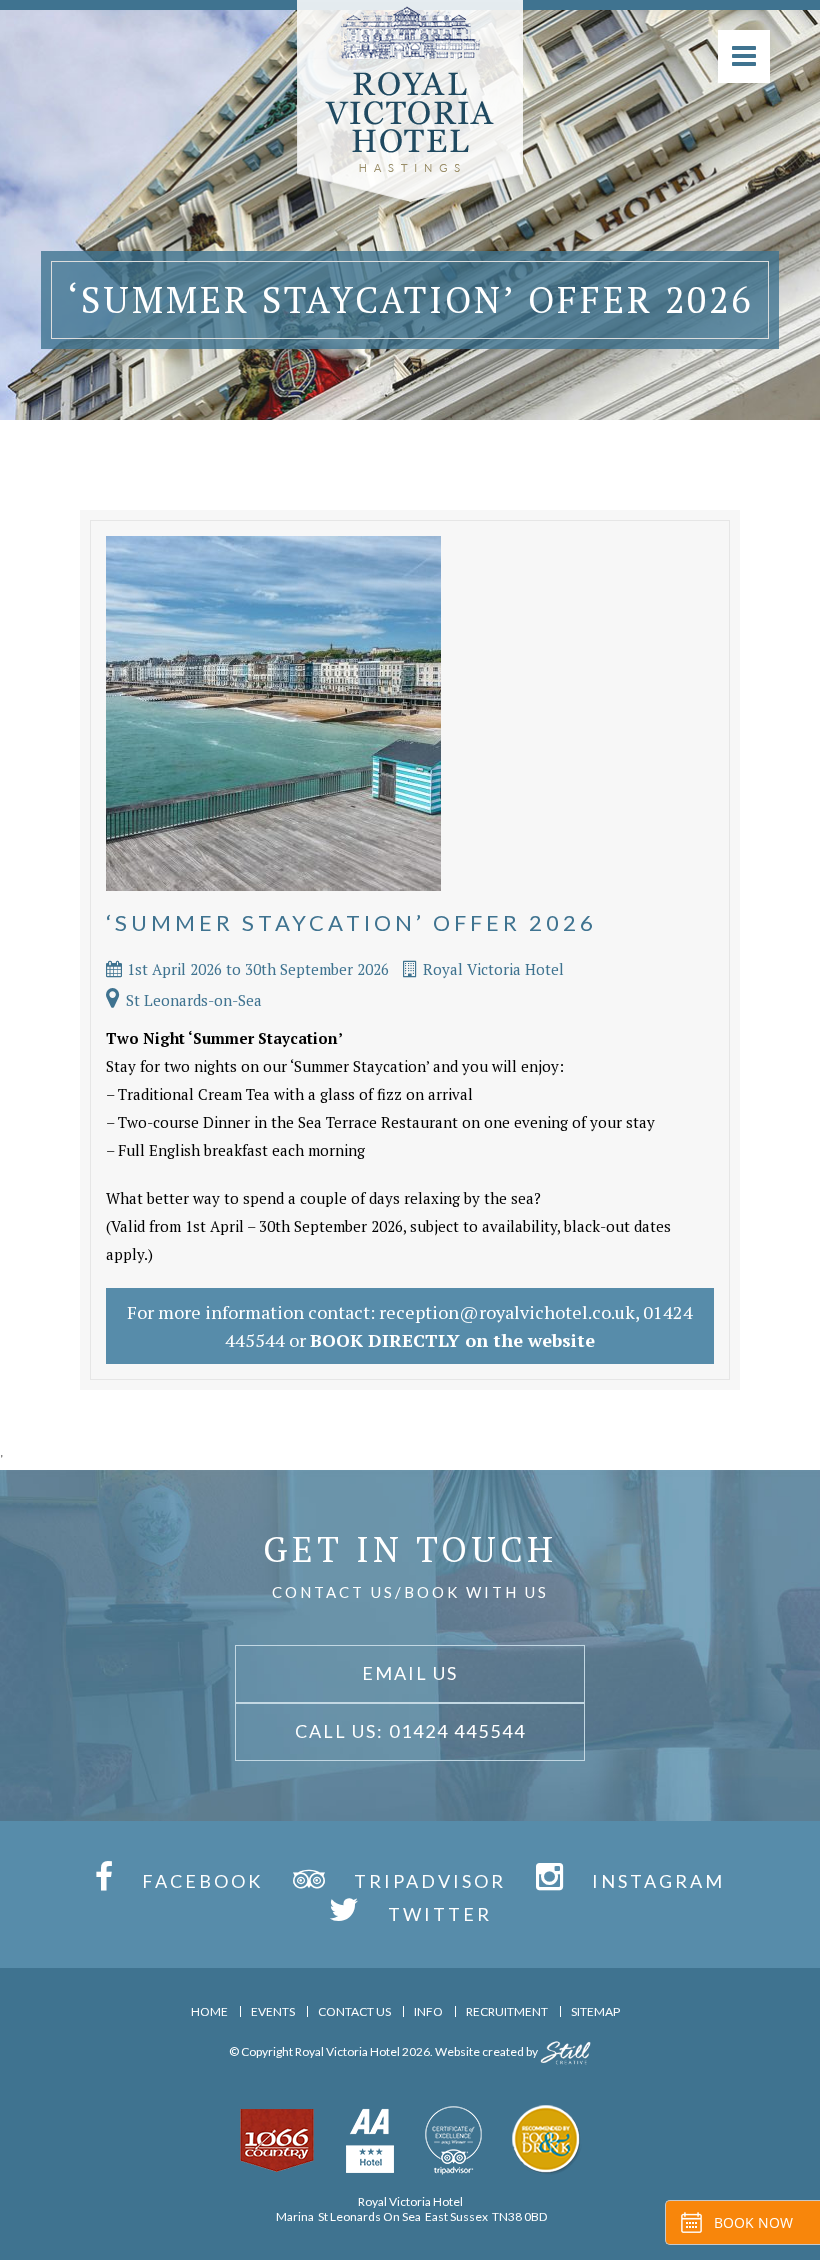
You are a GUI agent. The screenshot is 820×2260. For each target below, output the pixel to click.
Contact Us (354, 2011)
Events (273, 2011)
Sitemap (595, 2011)
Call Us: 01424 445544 (410, 1731)
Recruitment (507, 2011)
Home (209, 2011)
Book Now (753, 2222)
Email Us (410, 1673)
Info (428, 2011)
